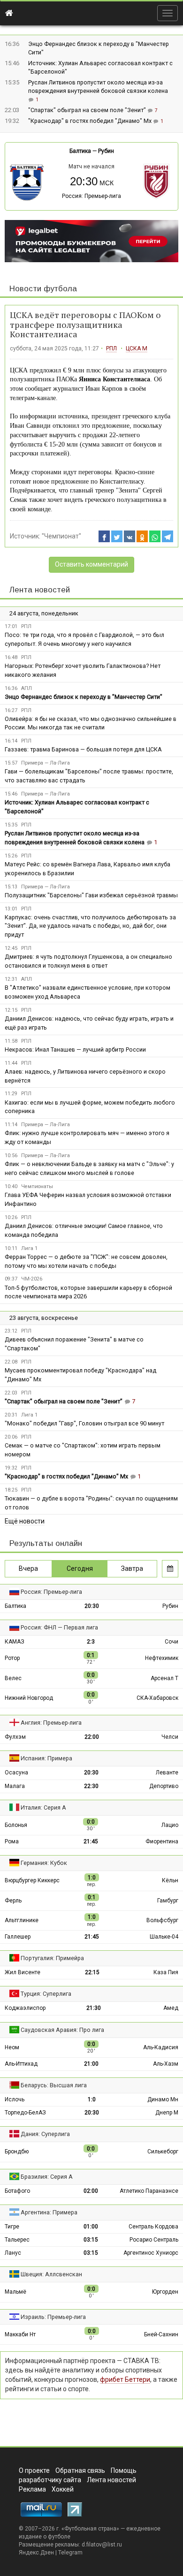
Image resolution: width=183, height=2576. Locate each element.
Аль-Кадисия (161, 2047)
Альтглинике (22, 1920)
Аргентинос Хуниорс (151, 2253)
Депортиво (164, 1786)
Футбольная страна (90, 2529)
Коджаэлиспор (25, 2008)
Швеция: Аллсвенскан (51, 2274)
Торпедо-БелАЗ (25, 2113)
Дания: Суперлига (45, 2134)
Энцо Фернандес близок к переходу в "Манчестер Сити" (84, 697)
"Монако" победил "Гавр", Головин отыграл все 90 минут (84, 1423)
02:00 (91, 2191)
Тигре (12, 2227)
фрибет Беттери (125, 2379)
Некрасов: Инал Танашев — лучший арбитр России (75, 1049)
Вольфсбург (162, 1920)
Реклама (32, 2489)
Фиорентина (162, 1841)
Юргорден (165, 2292)
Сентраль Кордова (153, 2227)
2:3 (91, 1642)
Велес (13, 1678)
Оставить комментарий (91, 564)
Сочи (172, 1642)
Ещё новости (25, 1521)
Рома (12, 1841)
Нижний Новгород (29, 1698)
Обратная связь (80, 2470)
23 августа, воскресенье (44, 1318)
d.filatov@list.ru (102, 2545)
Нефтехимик (162, 1658)
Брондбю (17, 2152)
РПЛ (111, 349)
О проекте (34, 2470)
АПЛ (27, 688)
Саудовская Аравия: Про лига (62, 2030)
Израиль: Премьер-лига (53, 2317)
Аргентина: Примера (49, 2212)
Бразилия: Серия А (47, 2177)
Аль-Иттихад (21, 2064)
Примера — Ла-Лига (46, 763)
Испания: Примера (46, 1758)
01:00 (91, 2227)
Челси (170, 1737)
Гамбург (168, 1901)
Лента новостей (40, 590)
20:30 (92, 1606)
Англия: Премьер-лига (51, 1723)
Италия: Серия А (43, 1807)
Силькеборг (163, 2152)
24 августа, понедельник (44, 613)
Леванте (167, 1773)
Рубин (106, 151)
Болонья (16, 1825)
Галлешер (18, 1937)
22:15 (92, 1972)
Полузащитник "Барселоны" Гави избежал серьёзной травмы (91, 895)
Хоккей (63, 2489)
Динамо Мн (163, 2099)
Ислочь (15, 2099)
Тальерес (17, 2240)
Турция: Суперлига (46, 1994)
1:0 (92, 2099)
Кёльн (170, 1880)
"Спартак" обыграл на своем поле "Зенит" (88, 110)
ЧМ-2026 (32, 1279)
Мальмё (15, 2292)
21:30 (94, 2008)
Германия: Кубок (44, 1863)
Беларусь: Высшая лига (54, 2085)
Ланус (13, 2253)
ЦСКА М (137, 349)
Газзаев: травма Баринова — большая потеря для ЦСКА (83, 749)
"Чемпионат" (61, 536)
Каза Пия (166, 1972)
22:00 (92, 1737)
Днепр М (167, 2113)
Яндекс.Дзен (36, 2553)
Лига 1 (29, 1248)
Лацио (170, 1825)
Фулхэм (15, 1737)
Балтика (80, 151)
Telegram (70, 2553)
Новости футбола (43, 289)
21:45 (91, 1841)
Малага (15, 1786)
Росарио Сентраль (154, 2240)
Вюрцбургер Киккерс (32, 1880)
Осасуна (16, 1773)
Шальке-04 (164, 1937)
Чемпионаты (37, 1186)
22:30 (91, 1786)
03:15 (91, 2240)
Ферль (13, 1901)
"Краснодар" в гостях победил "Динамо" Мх (91, 121)
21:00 (91, 2064)
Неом (12, 2047)
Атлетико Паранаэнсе (149, 2191)
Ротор (12, 1658)
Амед (171, 2008)
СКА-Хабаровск (157, 1698)
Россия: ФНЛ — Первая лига (59, 1627)
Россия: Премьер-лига (91, 196)
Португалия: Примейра (52, 1958)
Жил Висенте (23, 1972)
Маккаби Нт (20, 2334)
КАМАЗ (15, 1642)
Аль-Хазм (166, 2064)
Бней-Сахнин (161, 2334)
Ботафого (17, 2191)
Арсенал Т (164, 1678)
